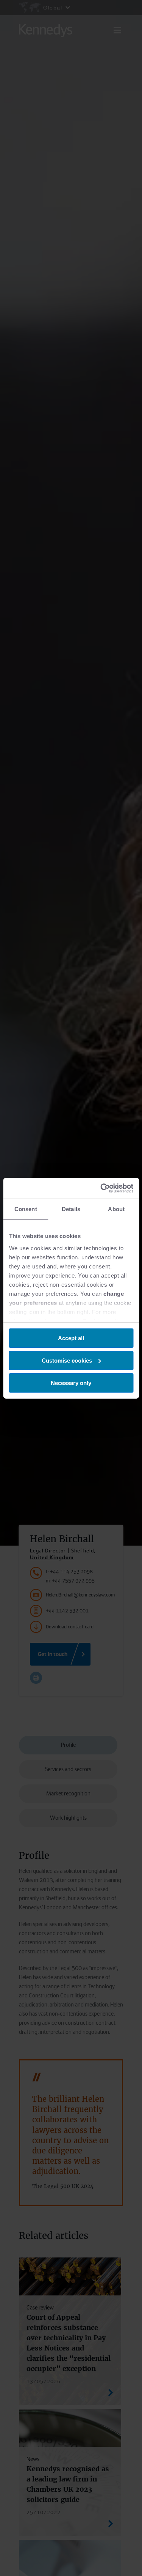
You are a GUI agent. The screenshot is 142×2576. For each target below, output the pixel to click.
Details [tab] (71, 1209)
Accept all (71, 1338)
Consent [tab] (26, 1209)
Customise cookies (67, 1361)
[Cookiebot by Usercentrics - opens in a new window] (101, 1188)
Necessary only (71, 1383)
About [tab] (116, 1209)
